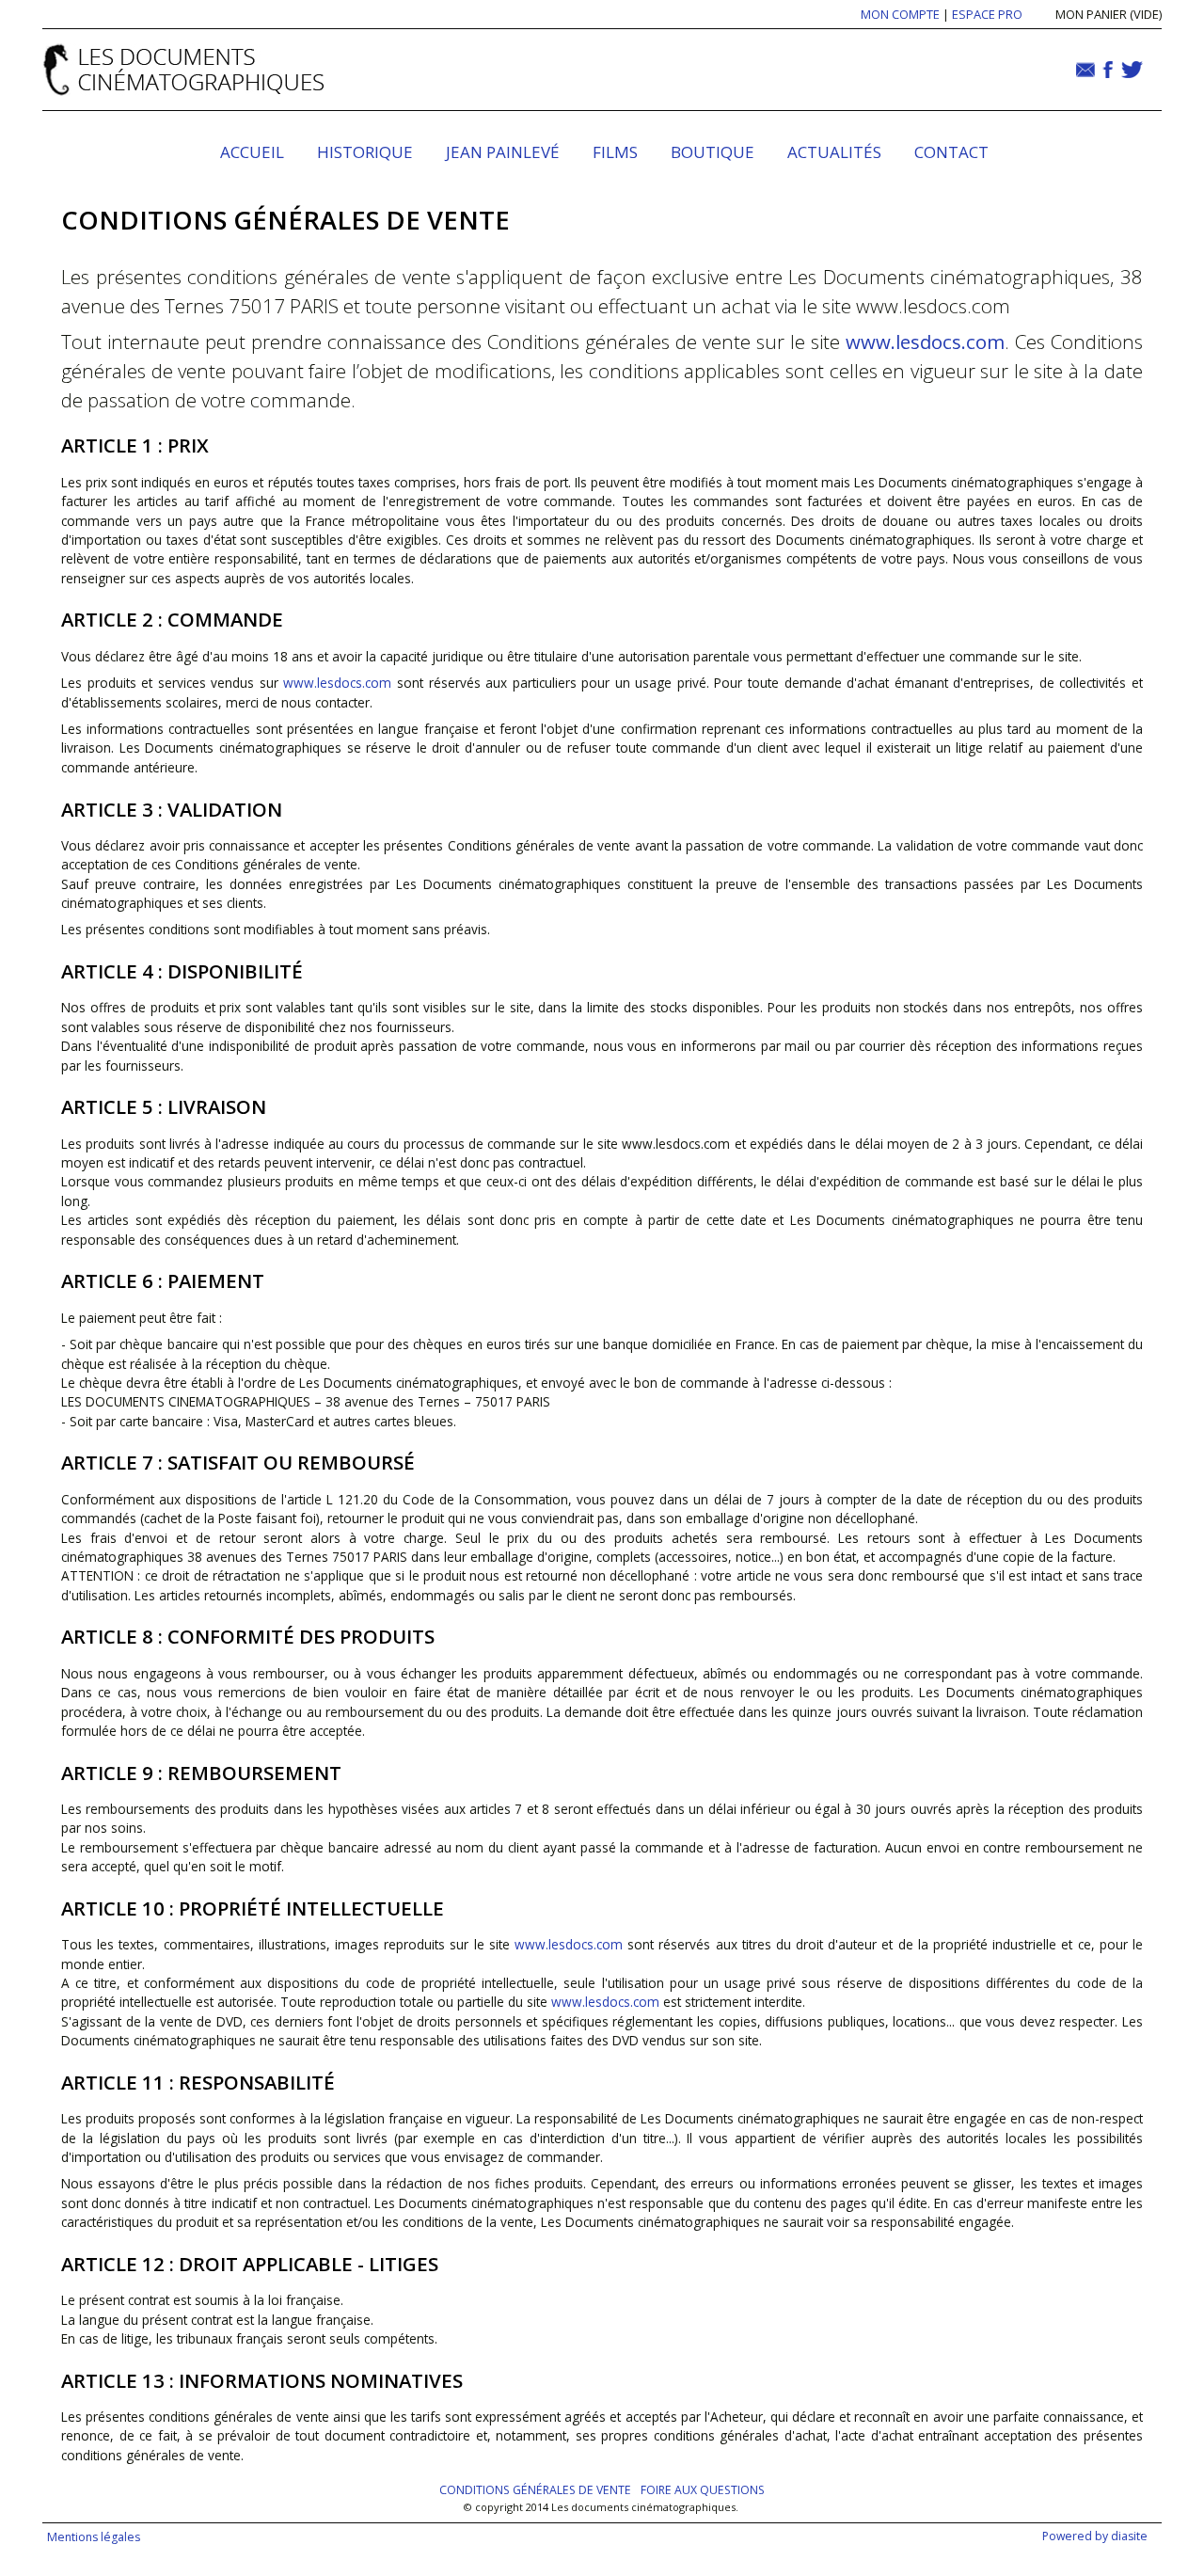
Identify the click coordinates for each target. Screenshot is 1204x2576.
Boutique (713, 152)
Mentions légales (94, 2537)
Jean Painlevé (503, 152)
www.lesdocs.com (925, 342)
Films (615, 152)
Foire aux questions (703, 2490)
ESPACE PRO (987, 14)
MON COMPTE (900, 14)
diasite (1129, 2536)
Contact (951, 152)
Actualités (834, 152)
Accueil (252, 152)
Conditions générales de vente (535, 2490)
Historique (365, 152)
